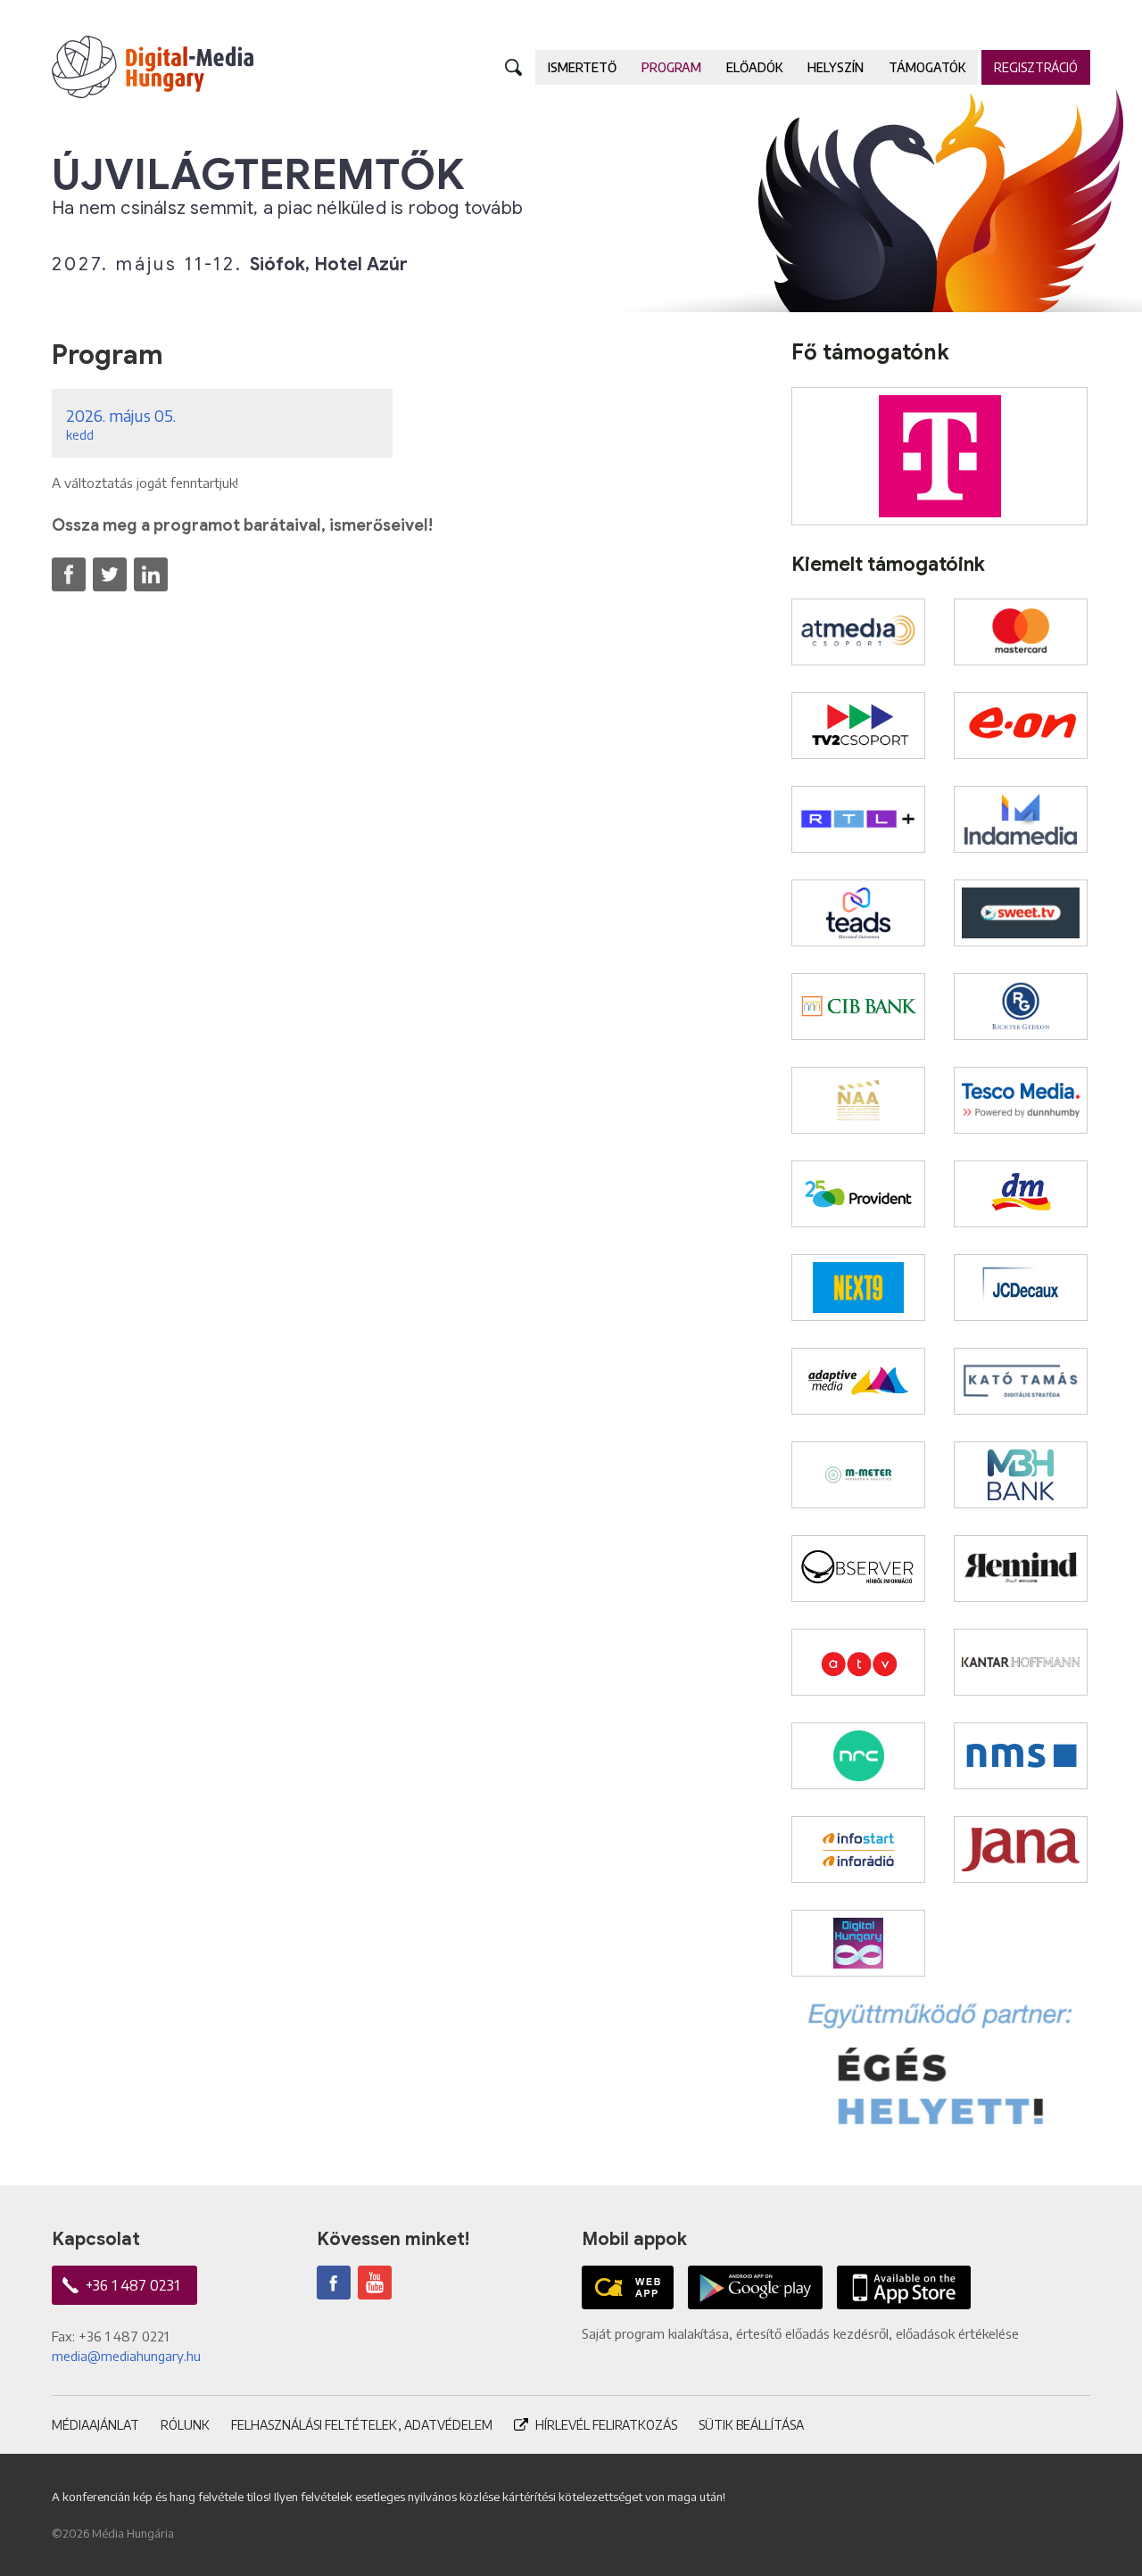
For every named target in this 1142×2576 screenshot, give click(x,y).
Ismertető (582, 67)
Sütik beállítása (751, 2425)
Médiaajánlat (95, 2425)
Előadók (754, 67)
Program (671, 67)
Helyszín (836, 67)
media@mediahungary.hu (126, 2356)
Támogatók (927, 67)
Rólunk (185, 2425)
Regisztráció (1036, 67)
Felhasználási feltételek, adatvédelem (362, 2425)
